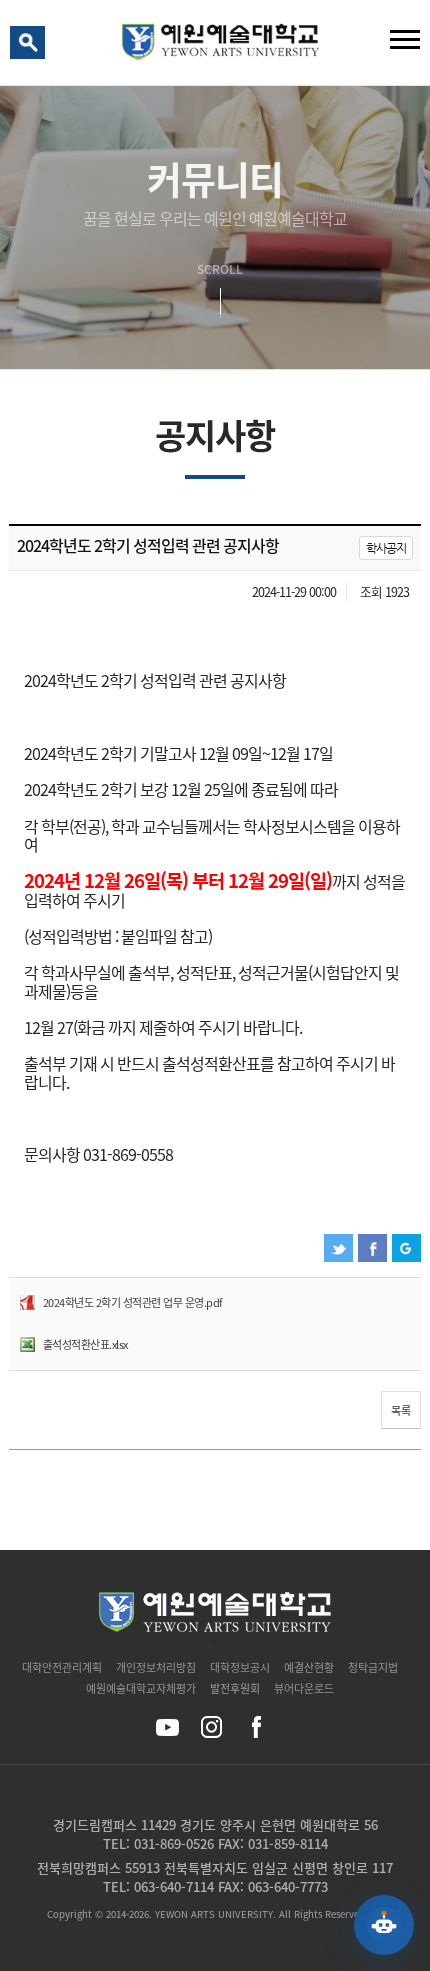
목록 (401, 1410)
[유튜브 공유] (167, 1727)
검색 (31, 47)
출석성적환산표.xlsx (85, 1344)
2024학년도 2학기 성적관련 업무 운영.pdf (133, 1302)
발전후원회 (235, 1688)
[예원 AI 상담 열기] (384, 1925)
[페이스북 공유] (255, 1727)
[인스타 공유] (211, 1727)
